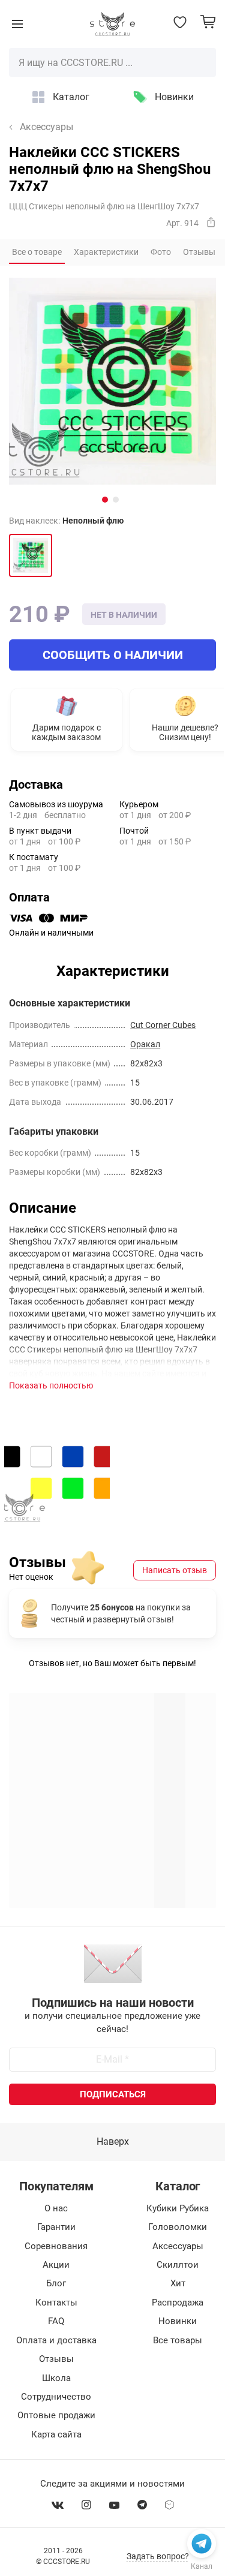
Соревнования (56, 2246)
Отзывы (56, 2359)
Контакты (56, 2303)
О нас (56, 2208)
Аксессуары (46, 127)
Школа (56, 2378)
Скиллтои (178, 2265)
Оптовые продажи (56, 2415)
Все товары (178, 2340)
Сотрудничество (56, 2397)
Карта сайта (56, 2434)
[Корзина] (208, 22)
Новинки (174, 97)
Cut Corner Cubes (163, 1025)
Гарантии (56, 2227)
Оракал (145, 1044)
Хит (178, 2283)
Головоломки (178, 2227)
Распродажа (178, 2303)
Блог (56, 2283)
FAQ (56, 2321)
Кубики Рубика (178, 2208)
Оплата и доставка (56, 2340)
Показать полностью (51, 1385)
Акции (56, 2265)
